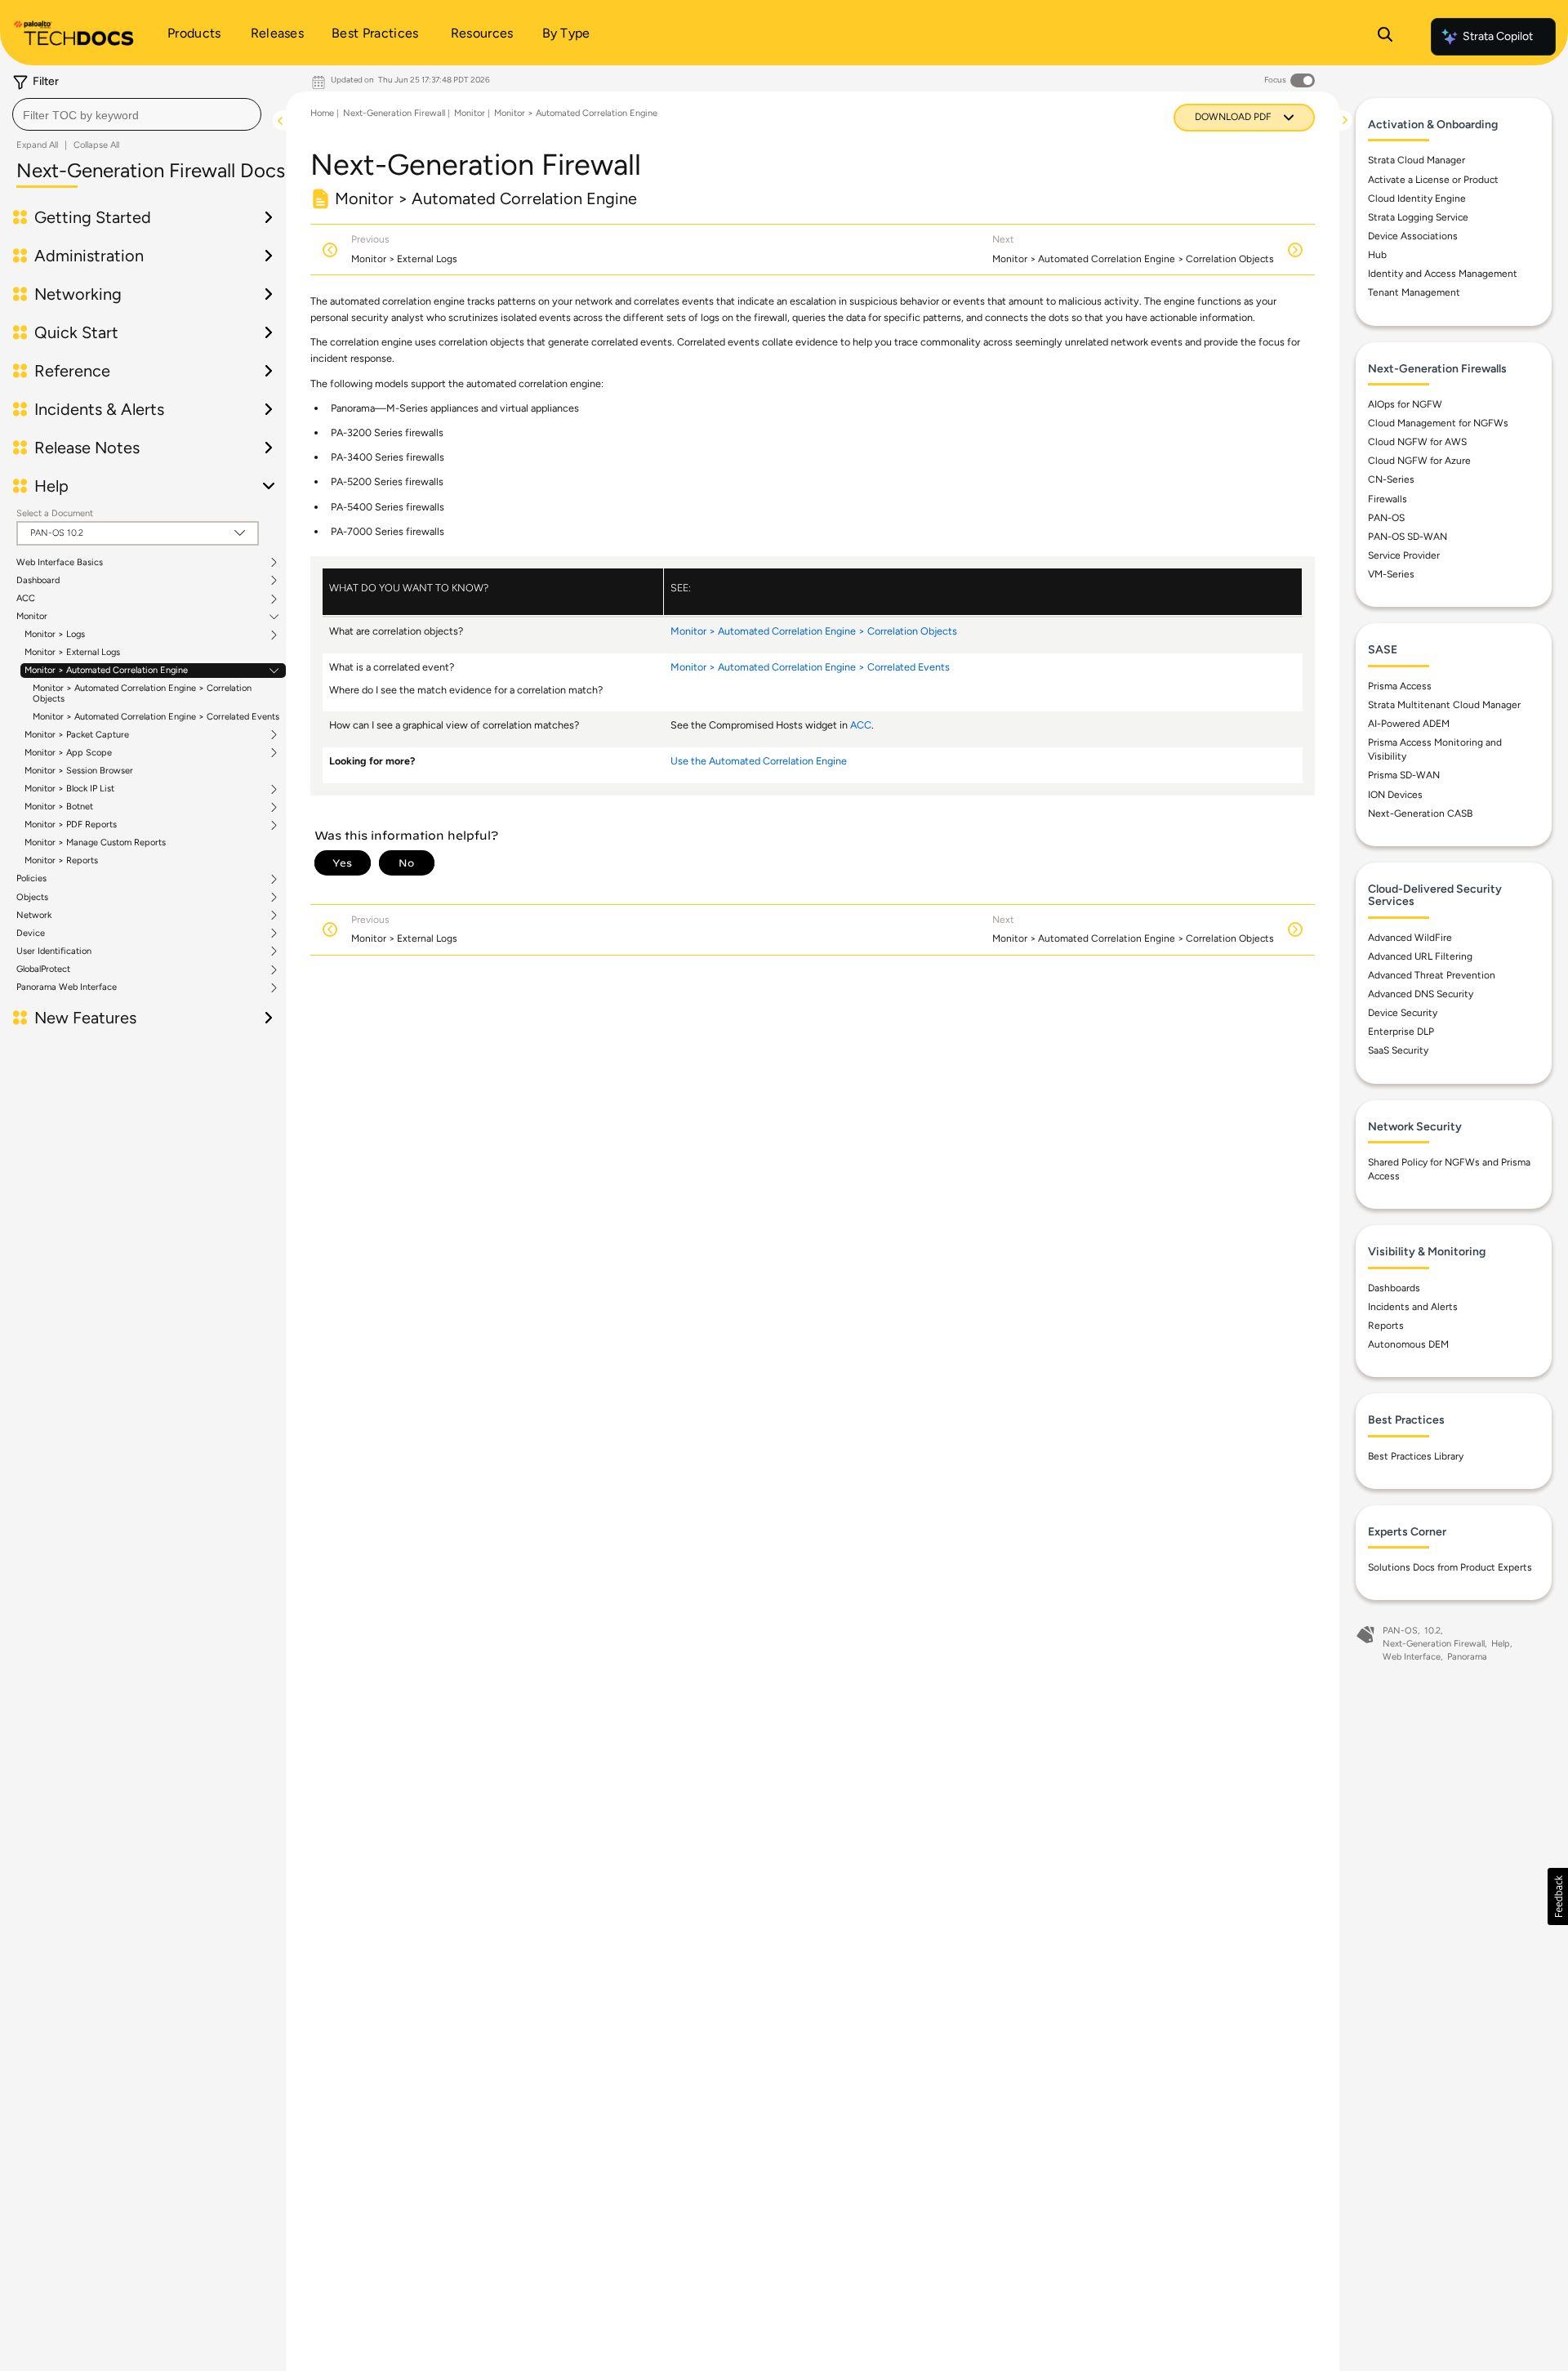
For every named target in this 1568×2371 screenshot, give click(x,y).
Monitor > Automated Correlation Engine (106, 671)
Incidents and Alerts (1413, 1307)
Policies (31, 879)
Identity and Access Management (1443, 274)
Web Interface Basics (60, 563)
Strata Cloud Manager (1417, 160)
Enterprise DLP (1401, 1032)
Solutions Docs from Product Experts (1450, 1567)
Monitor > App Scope (68, 753)
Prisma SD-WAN (1404, 775)
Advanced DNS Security (1421, 994)
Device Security (1403, 1013)
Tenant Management (1414, 292)
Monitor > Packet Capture (77, 735)
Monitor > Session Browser (79, 771)
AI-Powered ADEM (1409, 724)
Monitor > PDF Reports (71, 825)
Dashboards (1394, 1288)
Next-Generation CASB (1420, 813)
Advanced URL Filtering (1420, 956)
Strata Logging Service (1418, 217)
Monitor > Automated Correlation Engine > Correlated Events (156, 717)
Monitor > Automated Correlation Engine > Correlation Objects (142, 693)
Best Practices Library (1416, 1456)
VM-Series (1391, 574)
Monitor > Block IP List (69, 789)
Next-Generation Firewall (394, 113)
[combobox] (137, 114)
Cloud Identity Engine (1417, 198)
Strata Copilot (1498, 36)
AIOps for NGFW (1405, 404)
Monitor (32, 617)
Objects (32, 898)
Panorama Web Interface (67, 987)
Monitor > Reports (61, 860)
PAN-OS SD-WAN (1408, 537)
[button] (1558, 1896)
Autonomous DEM (1408, 1344)
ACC (26, 599)
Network (34, 916)
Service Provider (1404, 555)
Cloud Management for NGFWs (1438, 423)
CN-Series (1391, 479)
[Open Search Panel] (1385, 37)
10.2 (1432, 1631)
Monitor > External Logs (72, 652)
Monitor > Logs (55, 635)
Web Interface (1412, 1657)
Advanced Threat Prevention (1432, 975)
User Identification (54, 952)
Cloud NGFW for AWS (1417, 442)
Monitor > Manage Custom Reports (95, 842)
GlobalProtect (43, 969)
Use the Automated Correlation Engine (759, 761)
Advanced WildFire (1410, 938)
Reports (1386, 1326)
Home (322, 113)
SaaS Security (1398, 1050)
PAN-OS (1386, 518)
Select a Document (55, 513)
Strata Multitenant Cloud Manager (1444, 705)
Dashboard (38, 581)
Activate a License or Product (1433, 180)
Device (31, 934)
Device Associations (1413, 236)
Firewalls (1388, 499)
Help (1501, 1644)
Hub (1377, 255)
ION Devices (1395, 795)
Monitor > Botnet (59, 807)
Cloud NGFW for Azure (1419, 461)
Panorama (1467, 1657)
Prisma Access (1400, 686)
